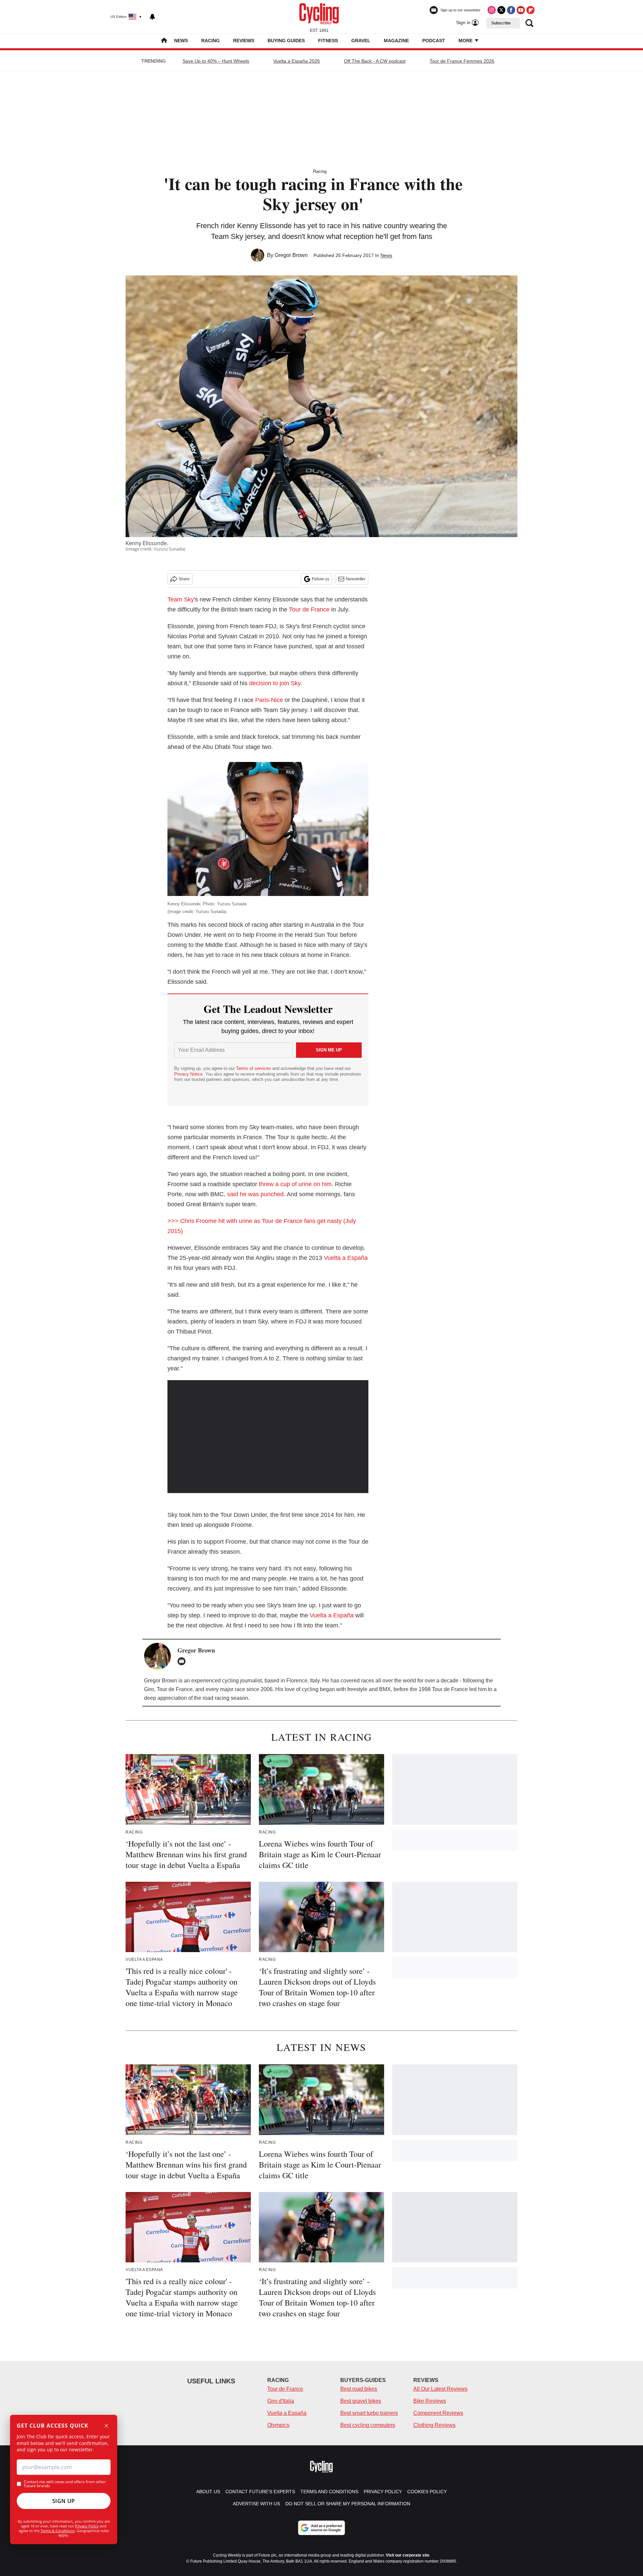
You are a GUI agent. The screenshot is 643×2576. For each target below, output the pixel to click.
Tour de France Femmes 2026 (462, 61)
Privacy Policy (87, 2526)
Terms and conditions (329, 2492)
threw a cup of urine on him (295, 1184)
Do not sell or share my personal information (348, 2504)
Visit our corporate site (408, 2555)
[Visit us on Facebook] (511, 10)
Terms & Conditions (58, 2531)
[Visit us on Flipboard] (530, 10)
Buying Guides (286, 41)
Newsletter (356, 579)
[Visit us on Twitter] (501, 10)
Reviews (244, 41)
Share (184, 579)
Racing (210, 41)
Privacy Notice (188, 1074)
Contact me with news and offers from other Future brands (65, 2484)
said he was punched (255, 1194)
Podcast (434, 41)
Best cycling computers (368, 2425)
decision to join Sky (275, 683)
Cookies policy (427, 2492)
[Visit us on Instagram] (492, 10)
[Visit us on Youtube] (521, 10)
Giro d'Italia (281, 2401)
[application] (268, 1437)
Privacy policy (383, 2492)
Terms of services (254, 1068)
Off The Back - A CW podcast (375, 61)
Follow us (320, 579)
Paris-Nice (269, 700)
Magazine (396, 41)
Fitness (328, 41)
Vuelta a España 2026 (297, 61)
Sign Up (64, 2501)
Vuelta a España (346, 1258)
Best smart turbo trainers (369, 2413)
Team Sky (181, 599)
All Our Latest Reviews (440, 2389)
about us (208, 2492)
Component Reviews (438, 2413)
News (181, 41)
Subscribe (501, 23)
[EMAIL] (183, 1661)
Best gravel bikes (361, 2401)
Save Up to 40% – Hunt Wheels (216, 61)
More (466, 41)
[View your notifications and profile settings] (152, 17)
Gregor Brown (291, 255)
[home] (164, 41)
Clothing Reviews (434, 2425)
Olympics (278, 2425)
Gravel (361, 41)
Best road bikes (359, 2389)
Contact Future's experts (260, 2492)
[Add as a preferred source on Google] (321, 2528)
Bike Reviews (430, 2401)
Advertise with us (256, 2504)
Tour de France (309, 609)
